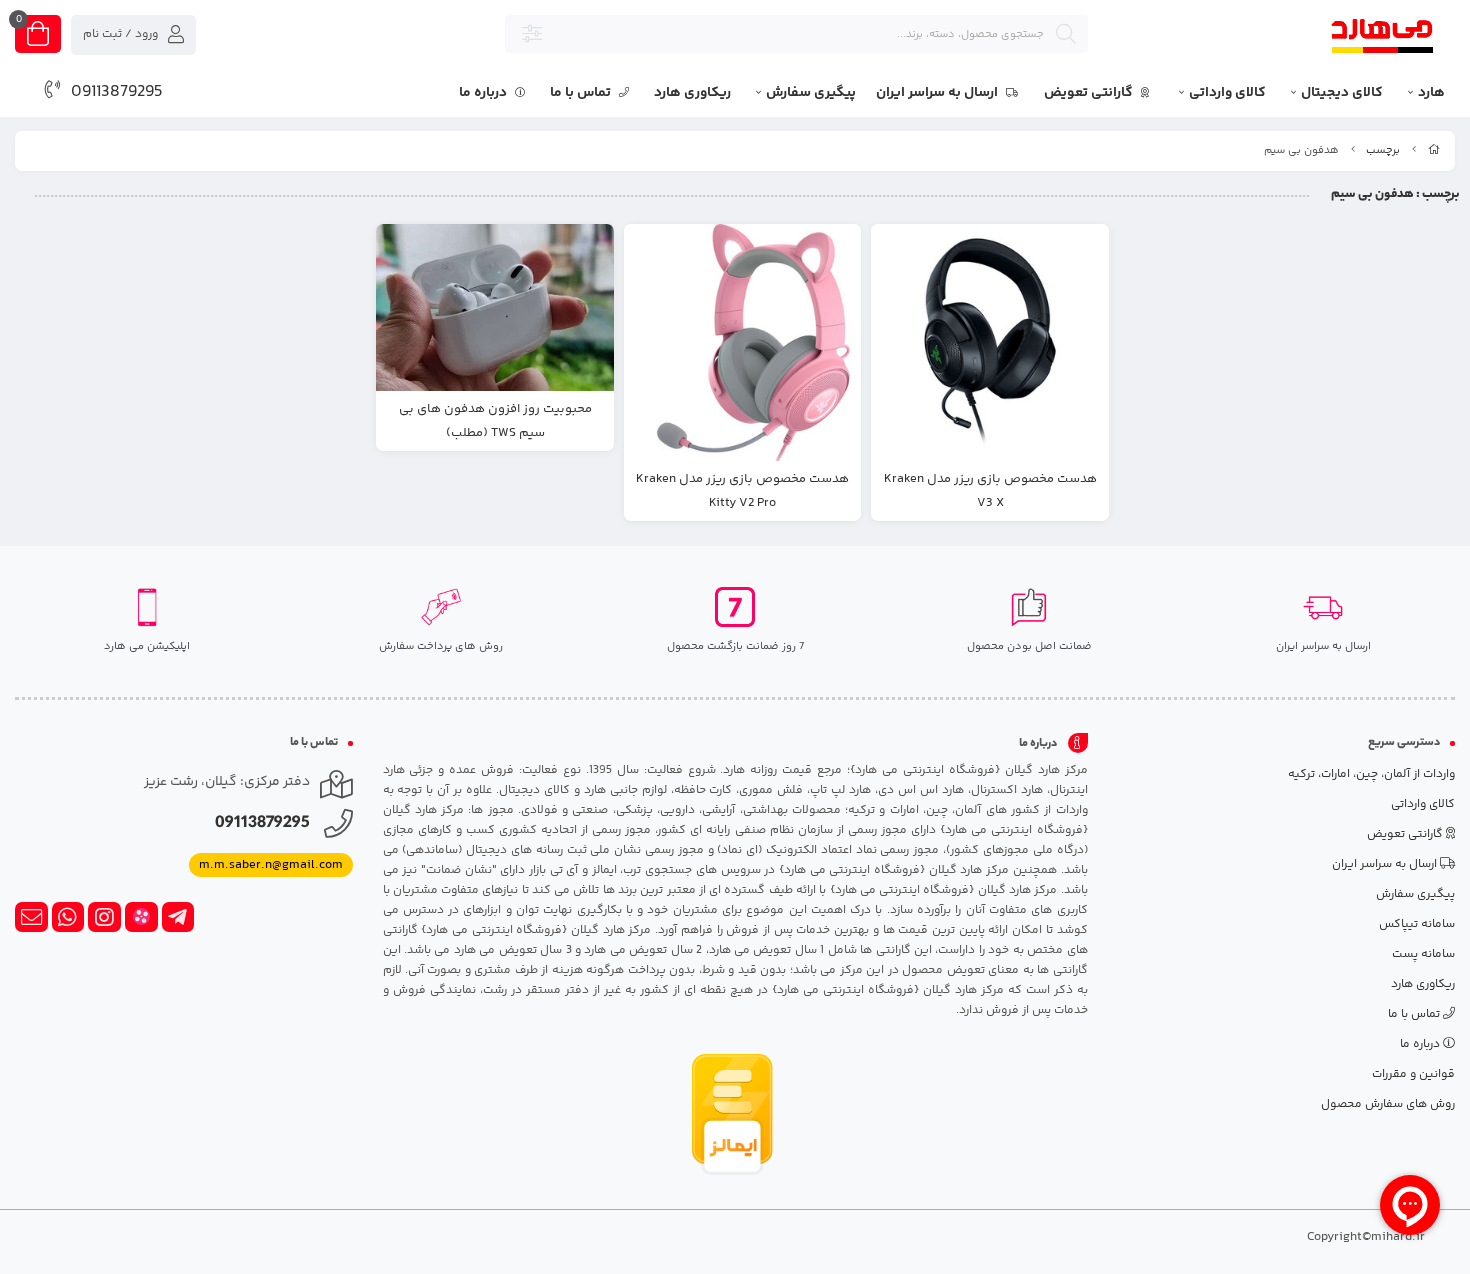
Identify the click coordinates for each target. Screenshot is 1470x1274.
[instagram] (104, 917)
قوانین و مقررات (1413, 1074)
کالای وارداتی (1227, 93)
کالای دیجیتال (1342, 93)
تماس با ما (582, 93)
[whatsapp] (68, 917)
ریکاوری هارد (692, 93)
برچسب (1383, 150)
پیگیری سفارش (811, 93)
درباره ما (484, 93)
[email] (31, 917)
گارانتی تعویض (1090, 93)
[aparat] (141, 917)
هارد (1431, 93)
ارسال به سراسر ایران (938, 93)
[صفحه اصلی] (1434, 150)
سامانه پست (1423, 954)
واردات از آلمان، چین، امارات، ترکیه (1371, 774)
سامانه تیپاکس (1417, 924)
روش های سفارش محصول (1388, 1104)
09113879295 (117, 92)
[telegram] (178, 917)
